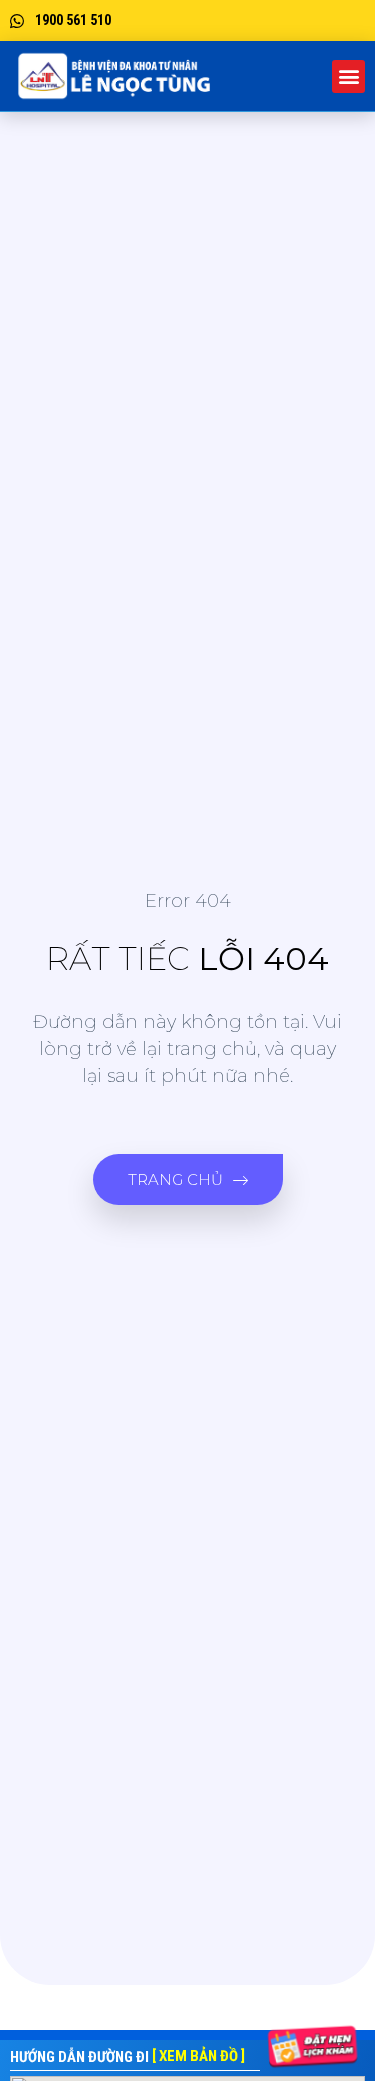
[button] (348, 76)
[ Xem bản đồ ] (198, 2056)
